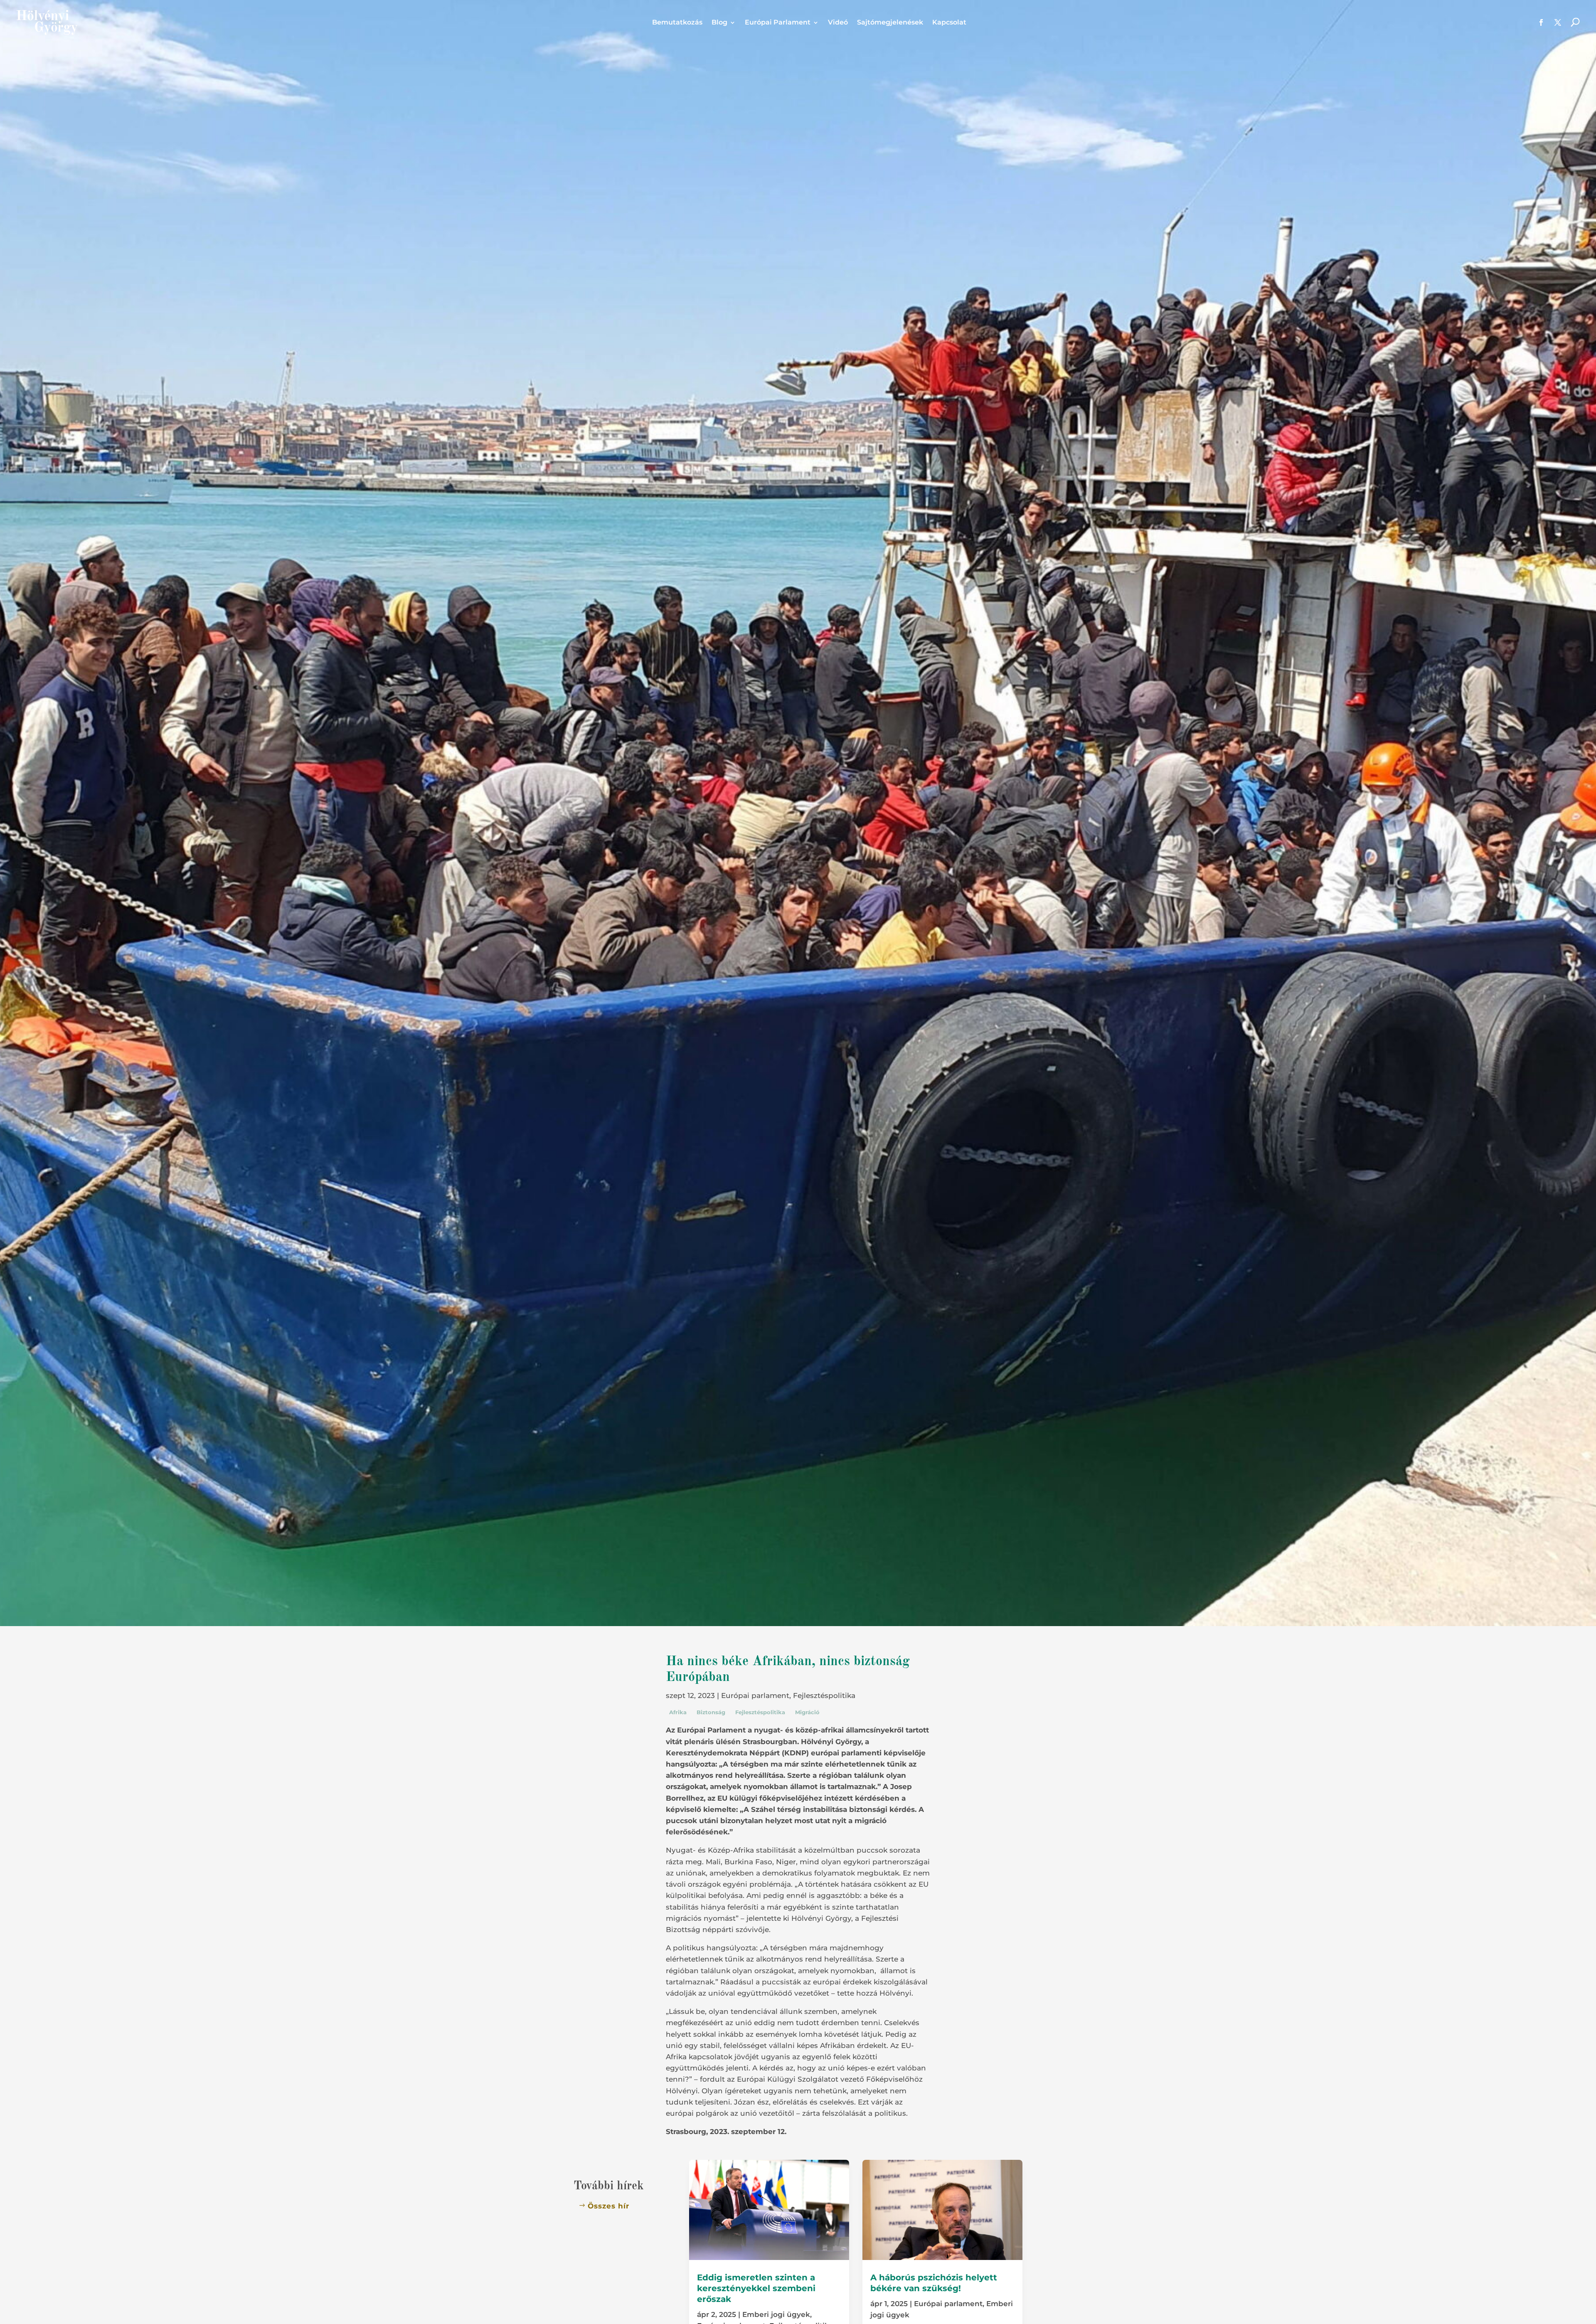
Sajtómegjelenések (890, 23)
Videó (838, 23)
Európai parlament (755, 1696)
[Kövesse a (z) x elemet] (1558, 22)
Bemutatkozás (677, 23)
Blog (719, 23)
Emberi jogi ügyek (776, 2314)
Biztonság (711, 1712)
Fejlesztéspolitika (824, 1696)
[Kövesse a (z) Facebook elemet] (1541, 22)
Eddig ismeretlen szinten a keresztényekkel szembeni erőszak (756, 2288)
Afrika (678, 1712)
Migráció (807, 1712)
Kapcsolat (949, 23)
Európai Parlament (778, 23)
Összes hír (608, 2206)
